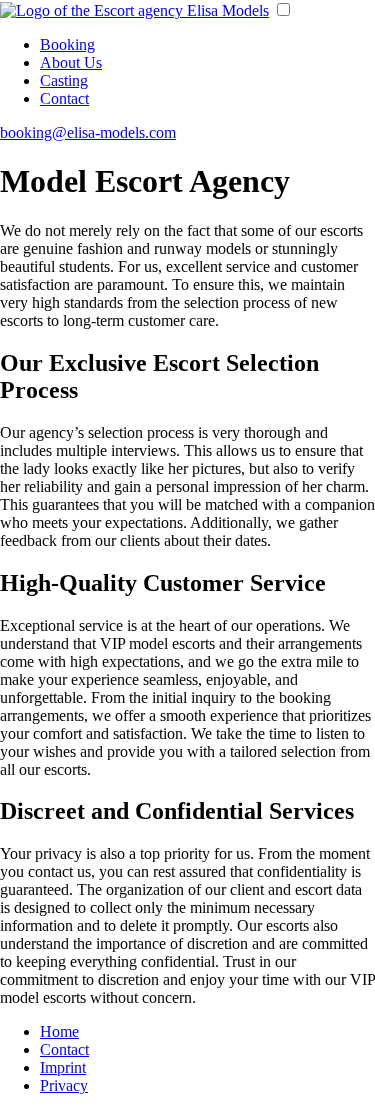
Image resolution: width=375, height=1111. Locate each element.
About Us (71, 62)
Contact (64, 98)
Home (59, 1031)
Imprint (63, 1067)
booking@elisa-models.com (88, 132)
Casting (64, 80)
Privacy (64, 1085)
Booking (67, 44)
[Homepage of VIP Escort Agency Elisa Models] (134, 10)
